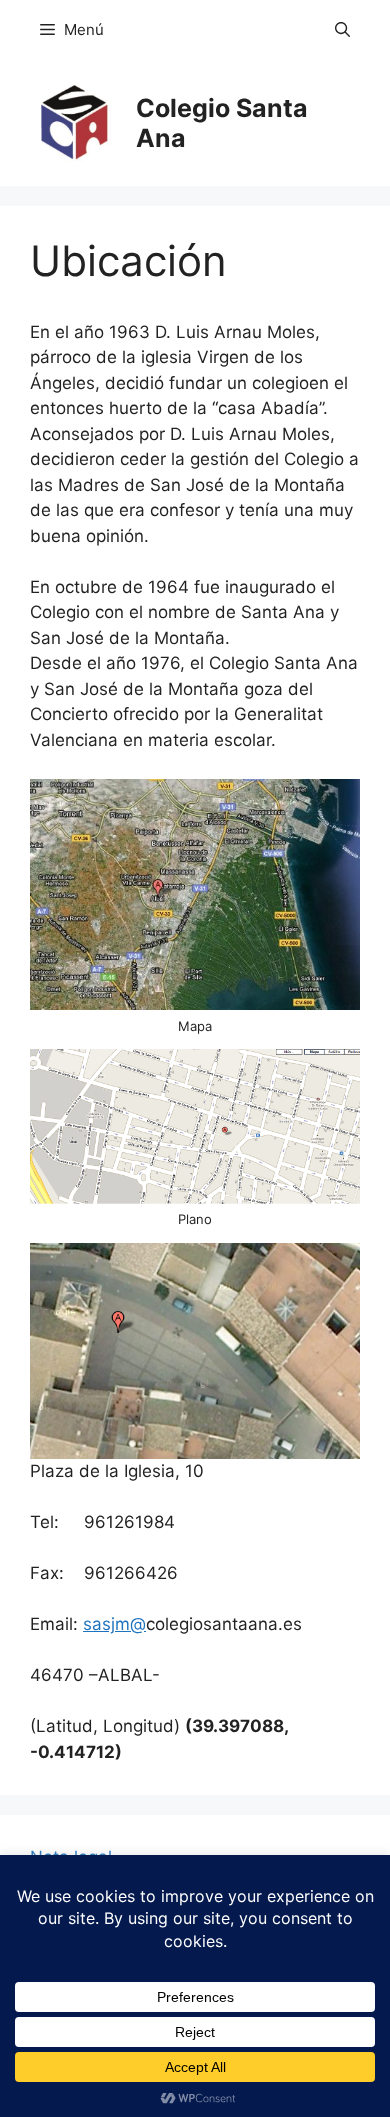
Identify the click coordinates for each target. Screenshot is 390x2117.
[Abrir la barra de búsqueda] (342, 30)
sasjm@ (114, 1624)
